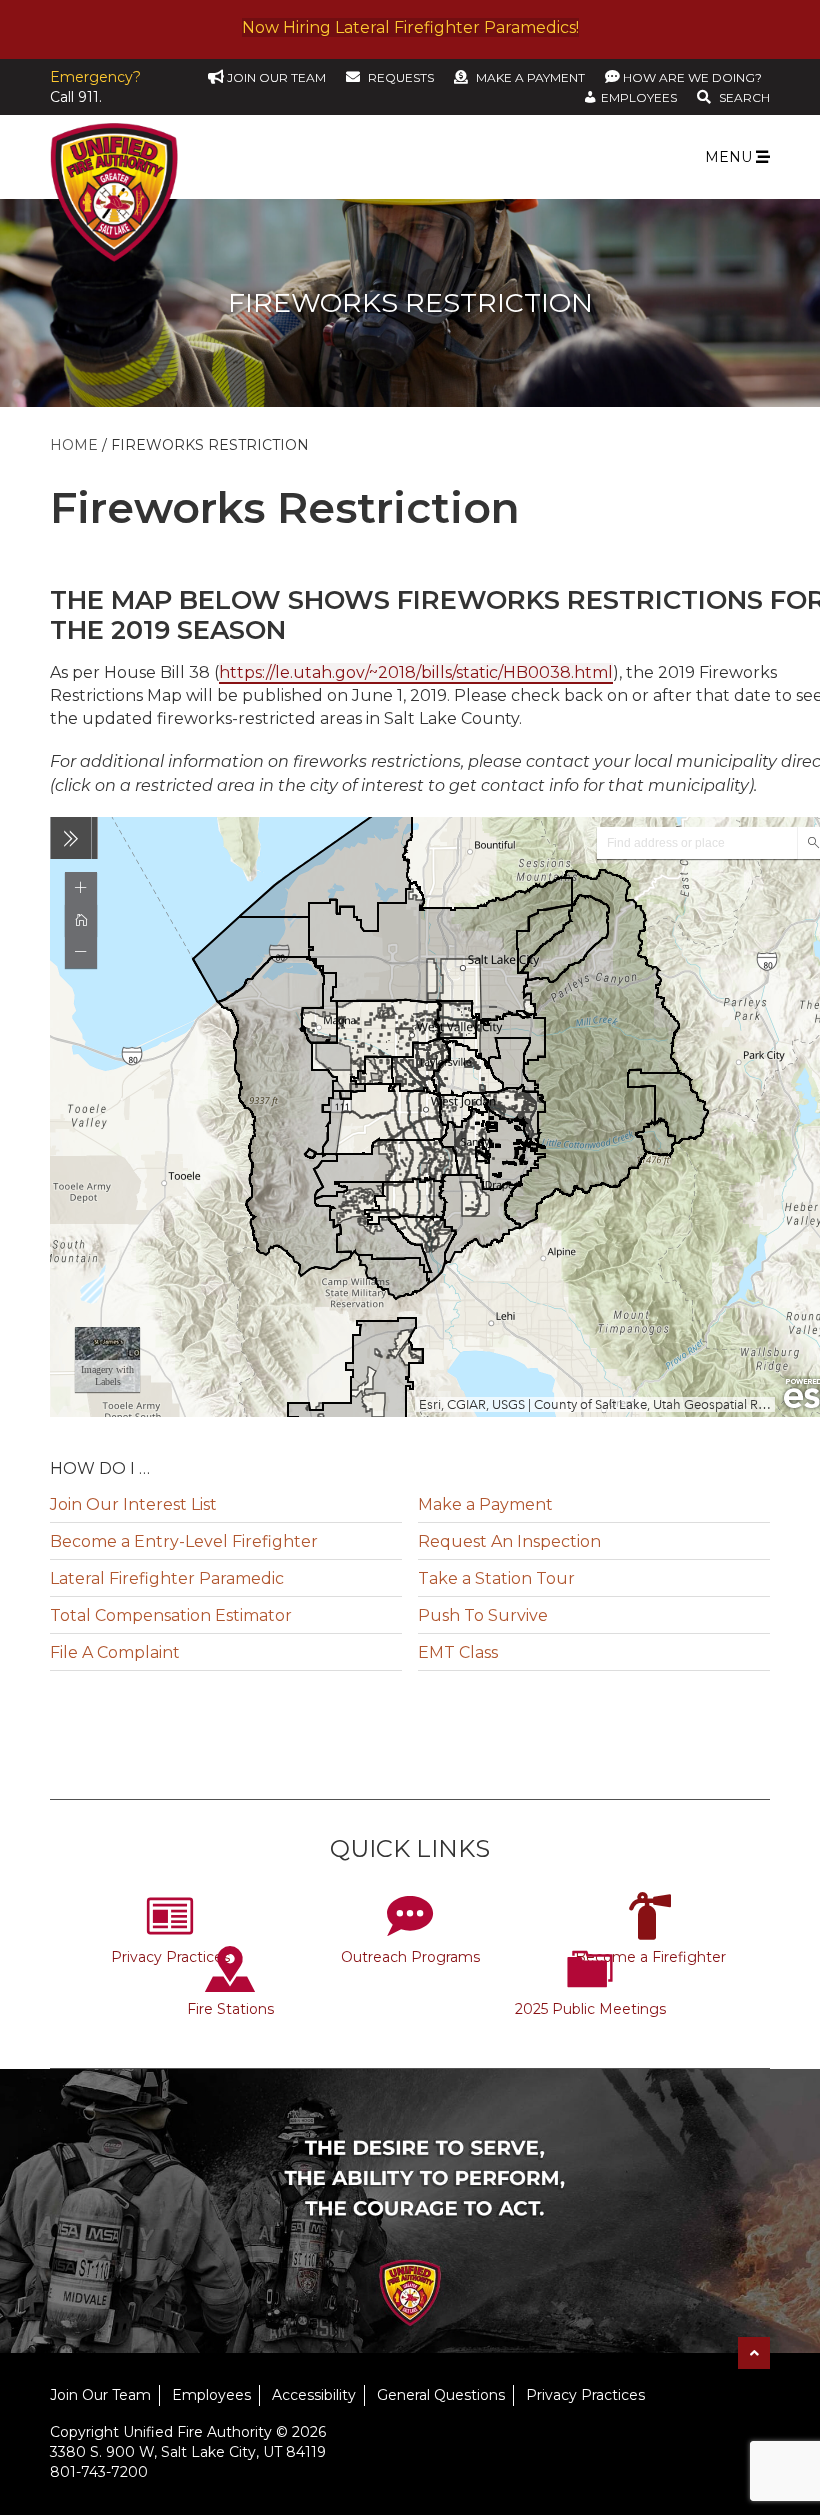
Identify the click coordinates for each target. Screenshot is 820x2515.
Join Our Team (100, 2395)
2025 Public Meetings (590, 2009)
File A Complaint (115, 1652)
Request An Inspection (509, 1541)
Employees (211, 2395)
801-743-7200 (99, 2472)
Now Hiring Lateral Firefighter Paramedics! (410, 27)
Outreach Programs (410, 1957)
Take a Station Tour (496, 1578)
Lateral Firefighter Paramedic (167, 1578)
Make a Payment (530, 77)
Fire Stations (230, 2009)
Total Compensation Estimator (171, 1615)
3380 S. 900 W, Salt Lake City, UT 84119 (188, 2452)
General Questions (441, 2395)
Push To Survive (483, 1615)
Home (74, 445)
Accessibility (314, 2395)
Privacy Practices (170, 1957)
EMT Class (458, 1652)
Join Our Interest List (133, 1504)
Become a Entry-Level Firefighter (184, 1541)
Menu (730, 157)
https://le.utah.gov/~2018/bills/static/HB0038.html (416, 672)
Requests (401, 77)
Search (744, 97)
